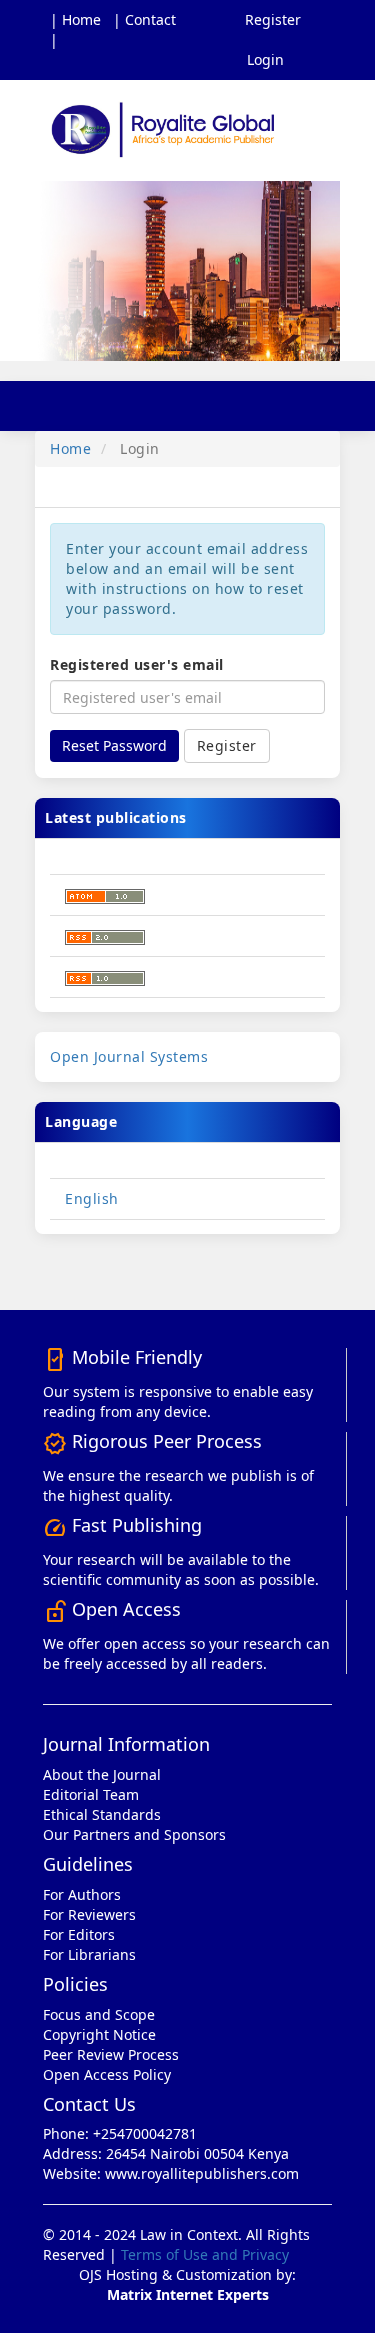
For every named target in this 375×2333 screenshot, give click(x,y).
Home (70, 448)
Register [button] (227, 745)
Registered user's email (137, 664)
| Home (75, 19)
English (92, 1198)
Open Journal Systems (129, 1056)
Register (273, 19)
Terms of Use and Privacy (205, 2254)
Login (265, 59)
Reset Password (114, 745)
